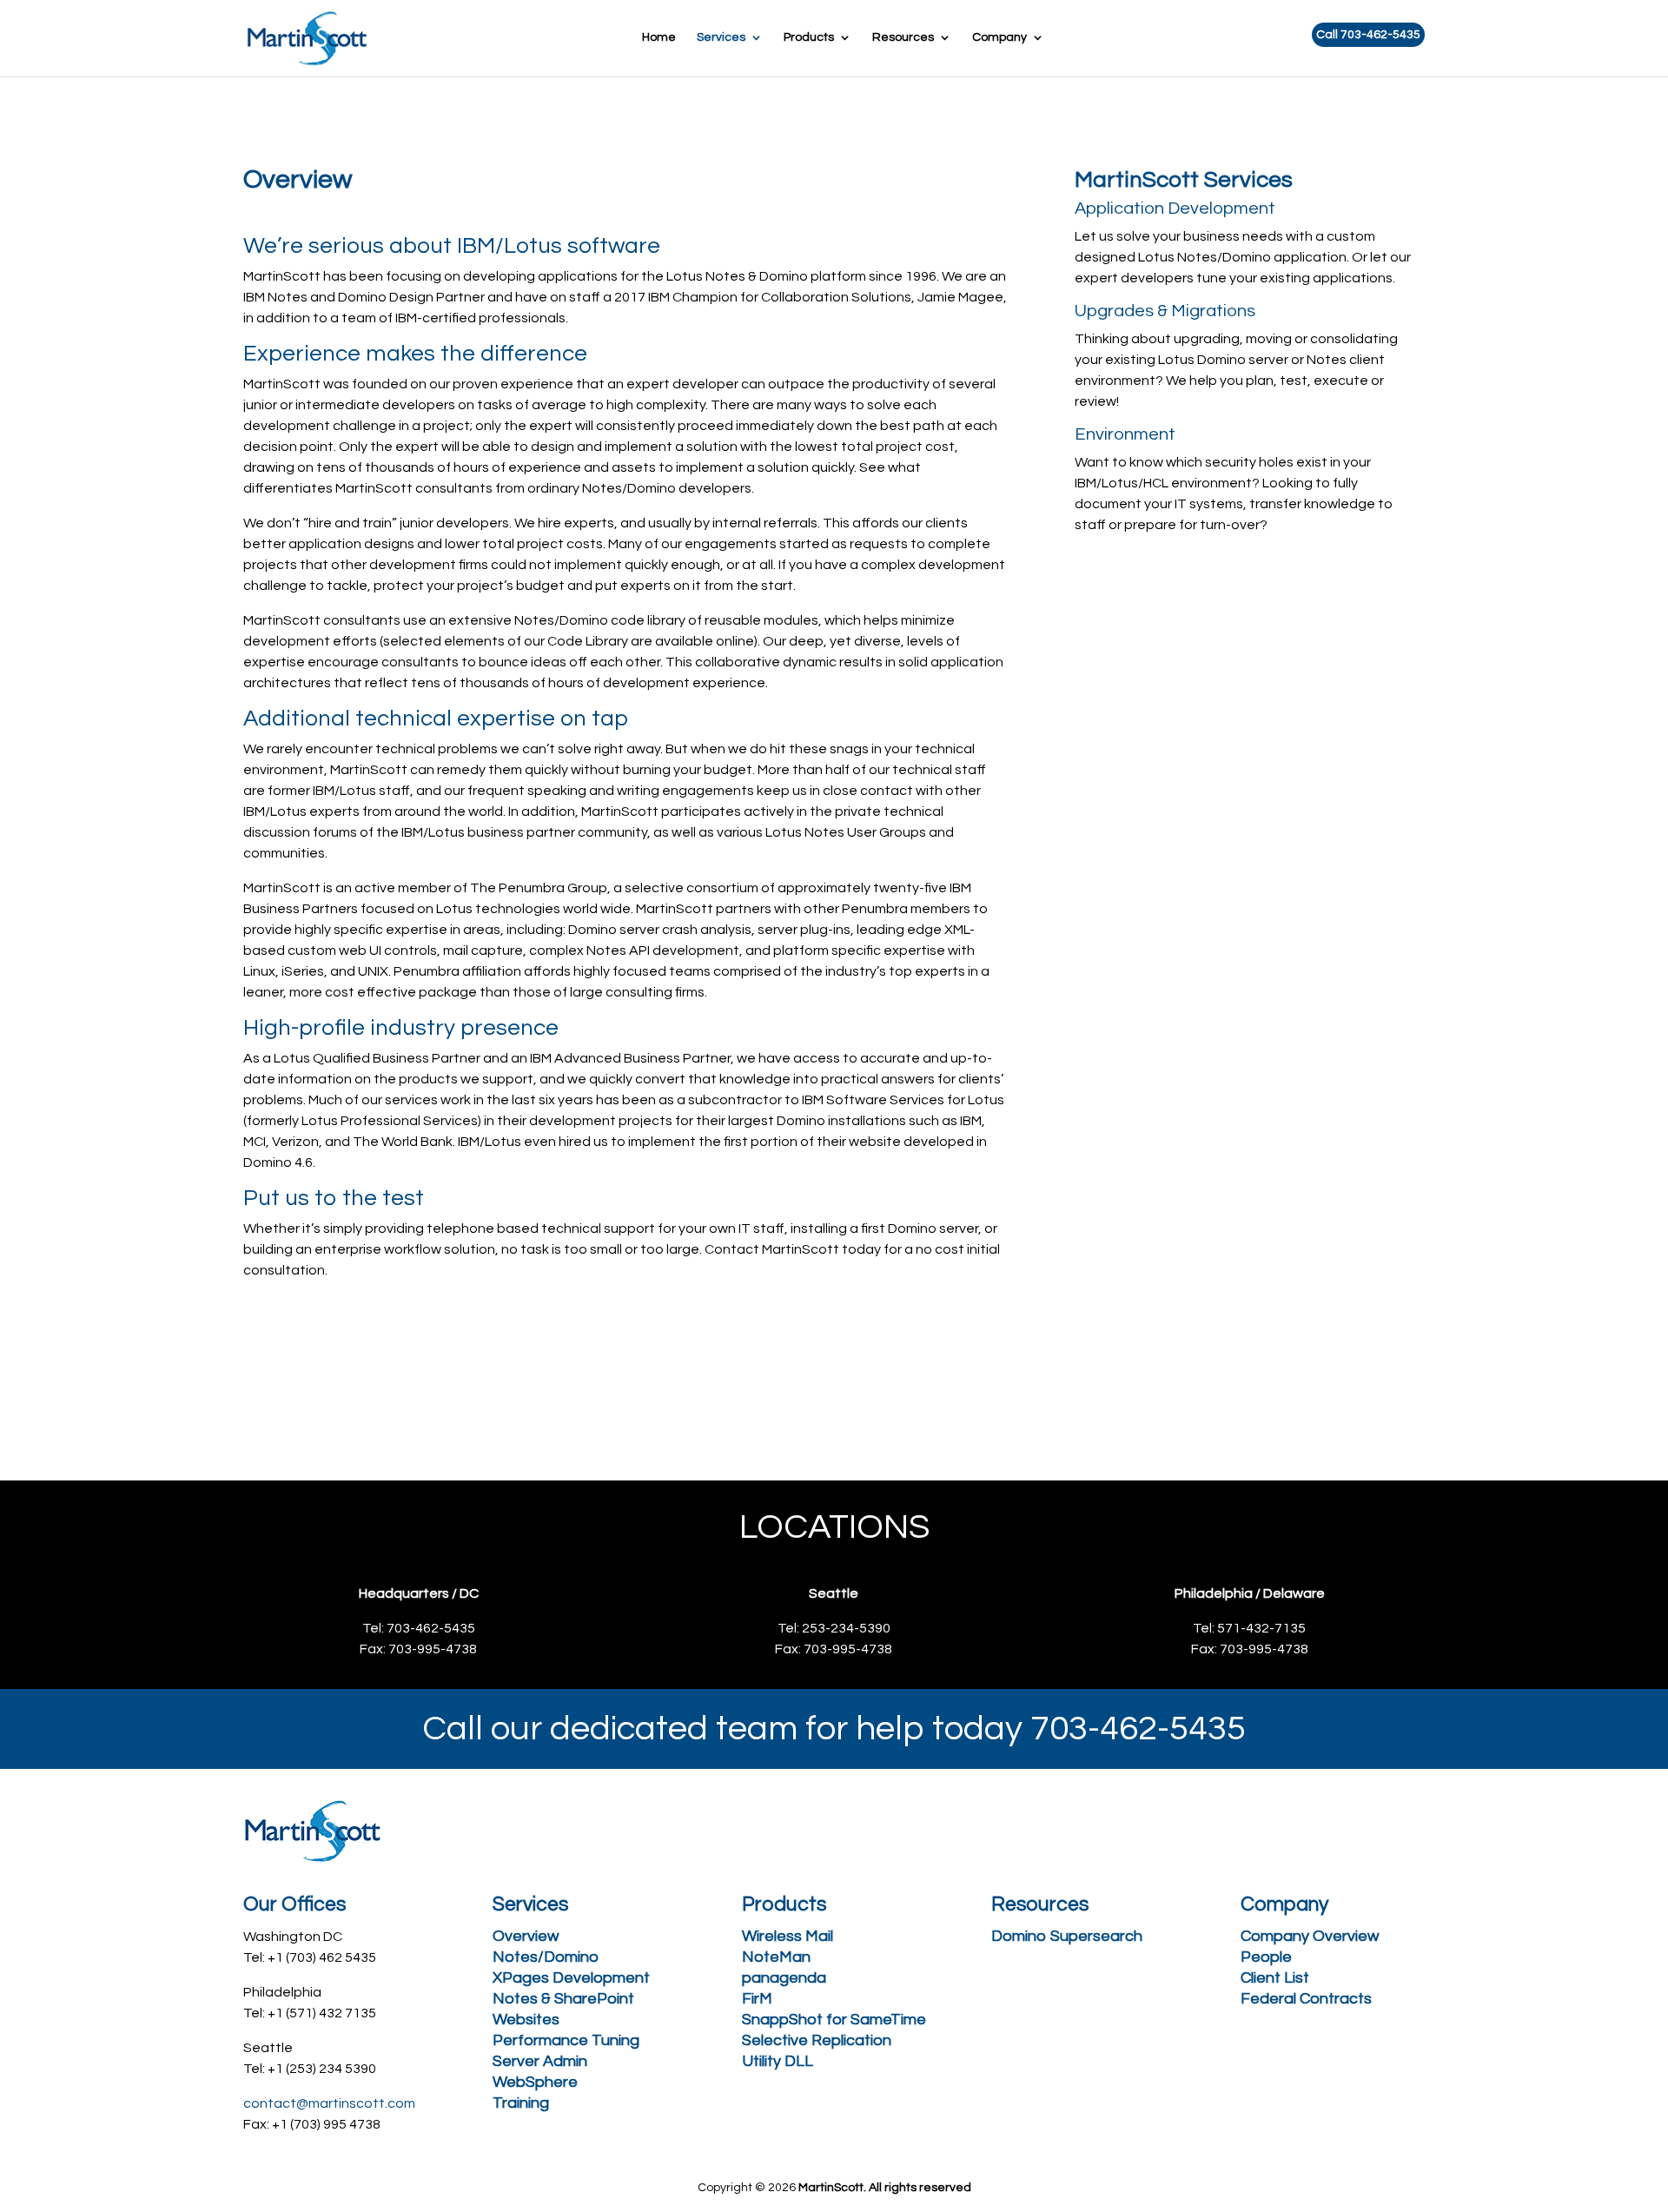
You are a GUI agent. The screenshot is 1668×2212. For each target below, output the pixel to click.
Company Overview (1310, 1936)
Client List (1275, 1978)
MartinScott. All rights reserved (885, 2188)
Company (999, 37)
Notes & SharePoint (563, 1999)
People (1266, 1957)
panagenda (784, 1978)
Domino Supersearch (1067, 1936)
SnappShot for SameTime (834, 2020)
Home (659, 37)
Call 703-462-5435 (1368, 35)
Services (721, 37)
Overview (526, 1936)
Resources (903, 37)
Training (521, 2103)
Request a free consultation (391, 1368)
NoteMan (776, 1957)
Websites (526, 2020)
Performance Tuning (566, 2040)
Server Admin (540, 2061)
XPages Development (571, 1978)
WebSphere (535, 2082)
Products (809, 37)
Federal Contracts (1306, 1999)
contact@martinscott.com (329, 2103)
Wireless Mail (788, 1936)
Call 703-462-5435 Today (792, 1368)
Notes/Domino (546, 1957)
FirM (757, 1999)
